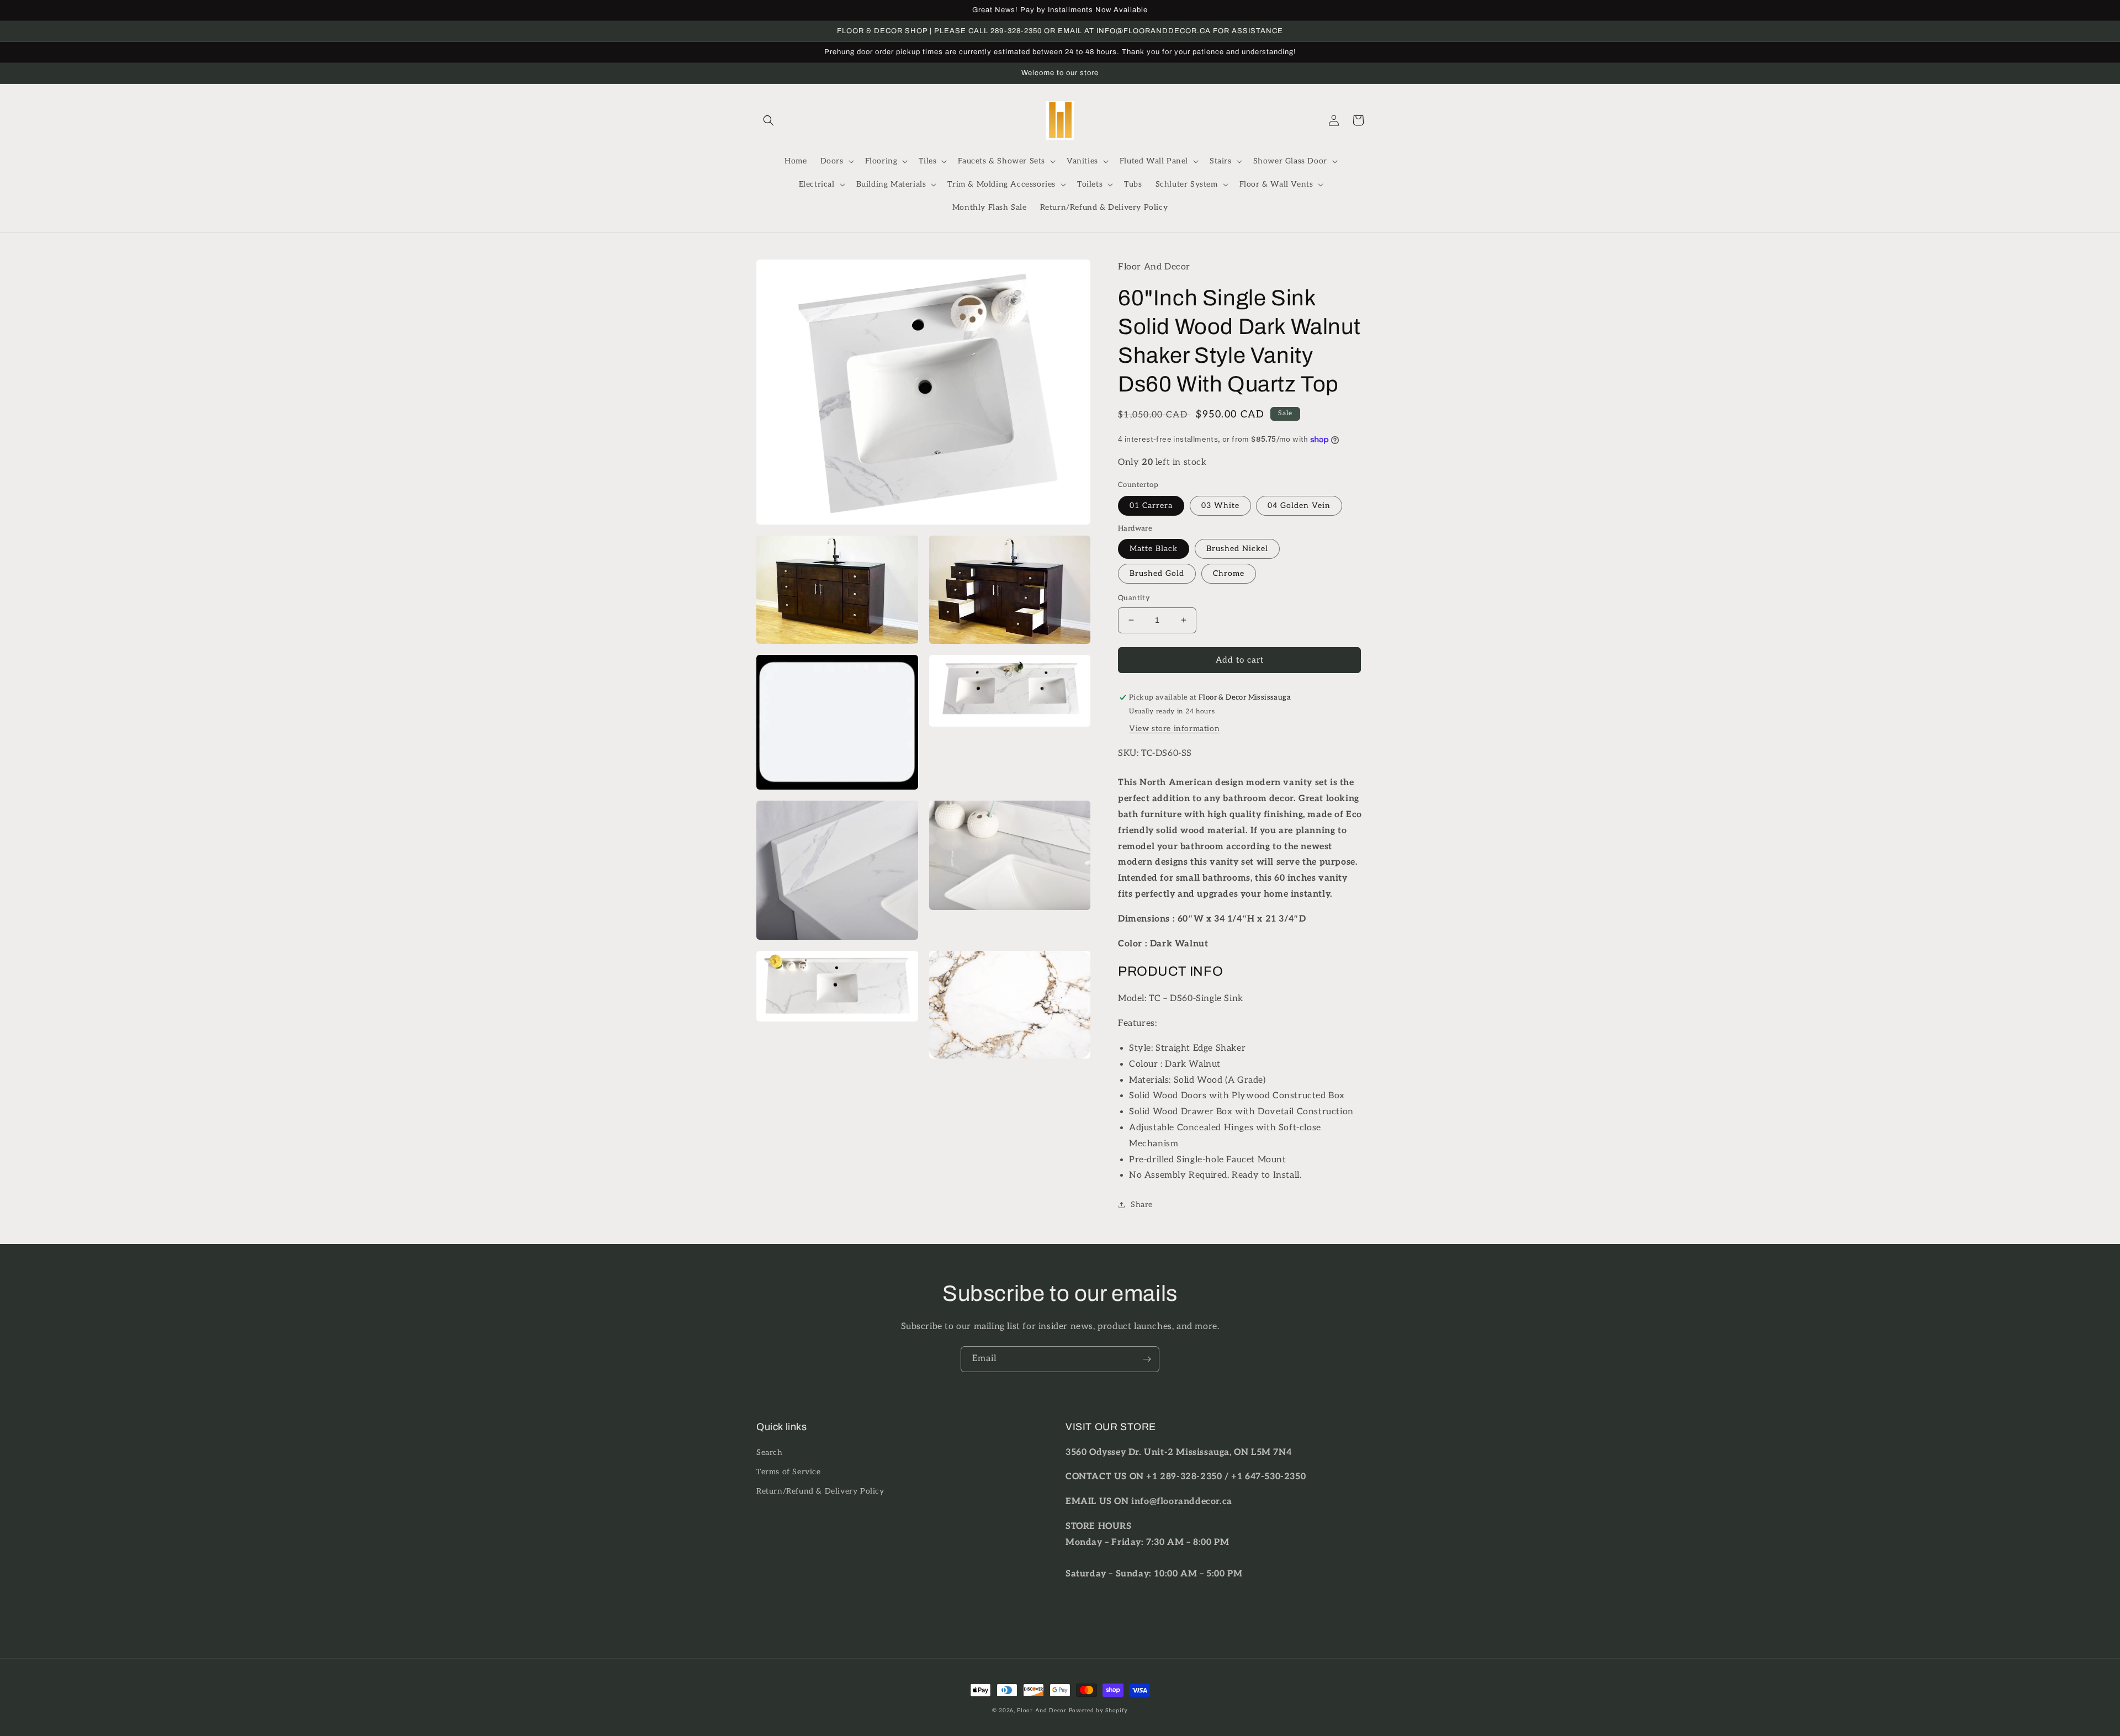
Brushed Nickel (1237, 549)
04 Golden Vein (1299, 506)
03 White (1220, 506)
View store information (1174, 729)
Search (770, 1452)
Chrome (1229, 573)
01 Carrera (1151, 506)
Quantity (1134, 598)
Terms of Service (789, 1472)
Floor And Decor (1042, 1711)
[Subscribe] (1147, 1359)
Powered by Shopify (1099, 1711)
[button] (768, 120)
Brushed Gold (1157, 573)
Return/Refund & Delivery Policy (820, 1491)
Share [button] (1142, 1205)
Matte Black (1154, 549)
